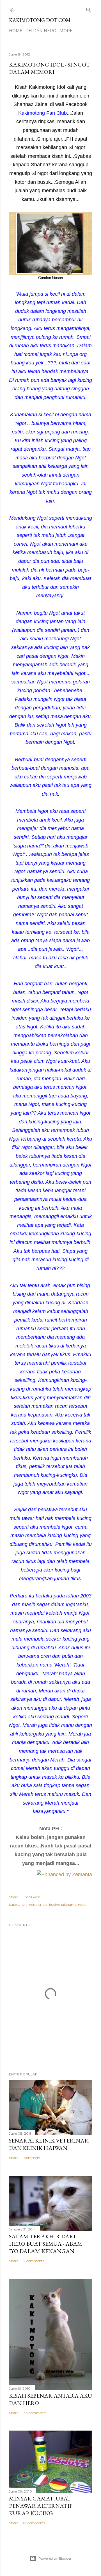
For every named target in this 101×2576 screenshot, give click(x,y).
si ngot (80, 1905)
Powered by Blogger (55, 2558)
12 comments (33, 2261)
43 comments (34, 2523)
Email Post (31, 1897)
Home (16, 31)
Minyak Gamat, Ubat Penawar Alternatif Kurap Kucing (41, 2506)
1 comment (32, 2158)
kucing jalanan (61, 1905)
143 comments (34, 2413)
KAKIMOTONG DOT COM (40, 20)
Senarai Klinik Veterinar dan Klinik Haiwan (49, 2144)
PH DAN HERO (41, 31)
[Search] (89, 9)
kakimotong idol (34, 1905)
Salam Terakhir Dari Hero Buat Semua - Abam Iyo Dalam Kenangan (46, 2244)
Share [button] (14, 1897)
